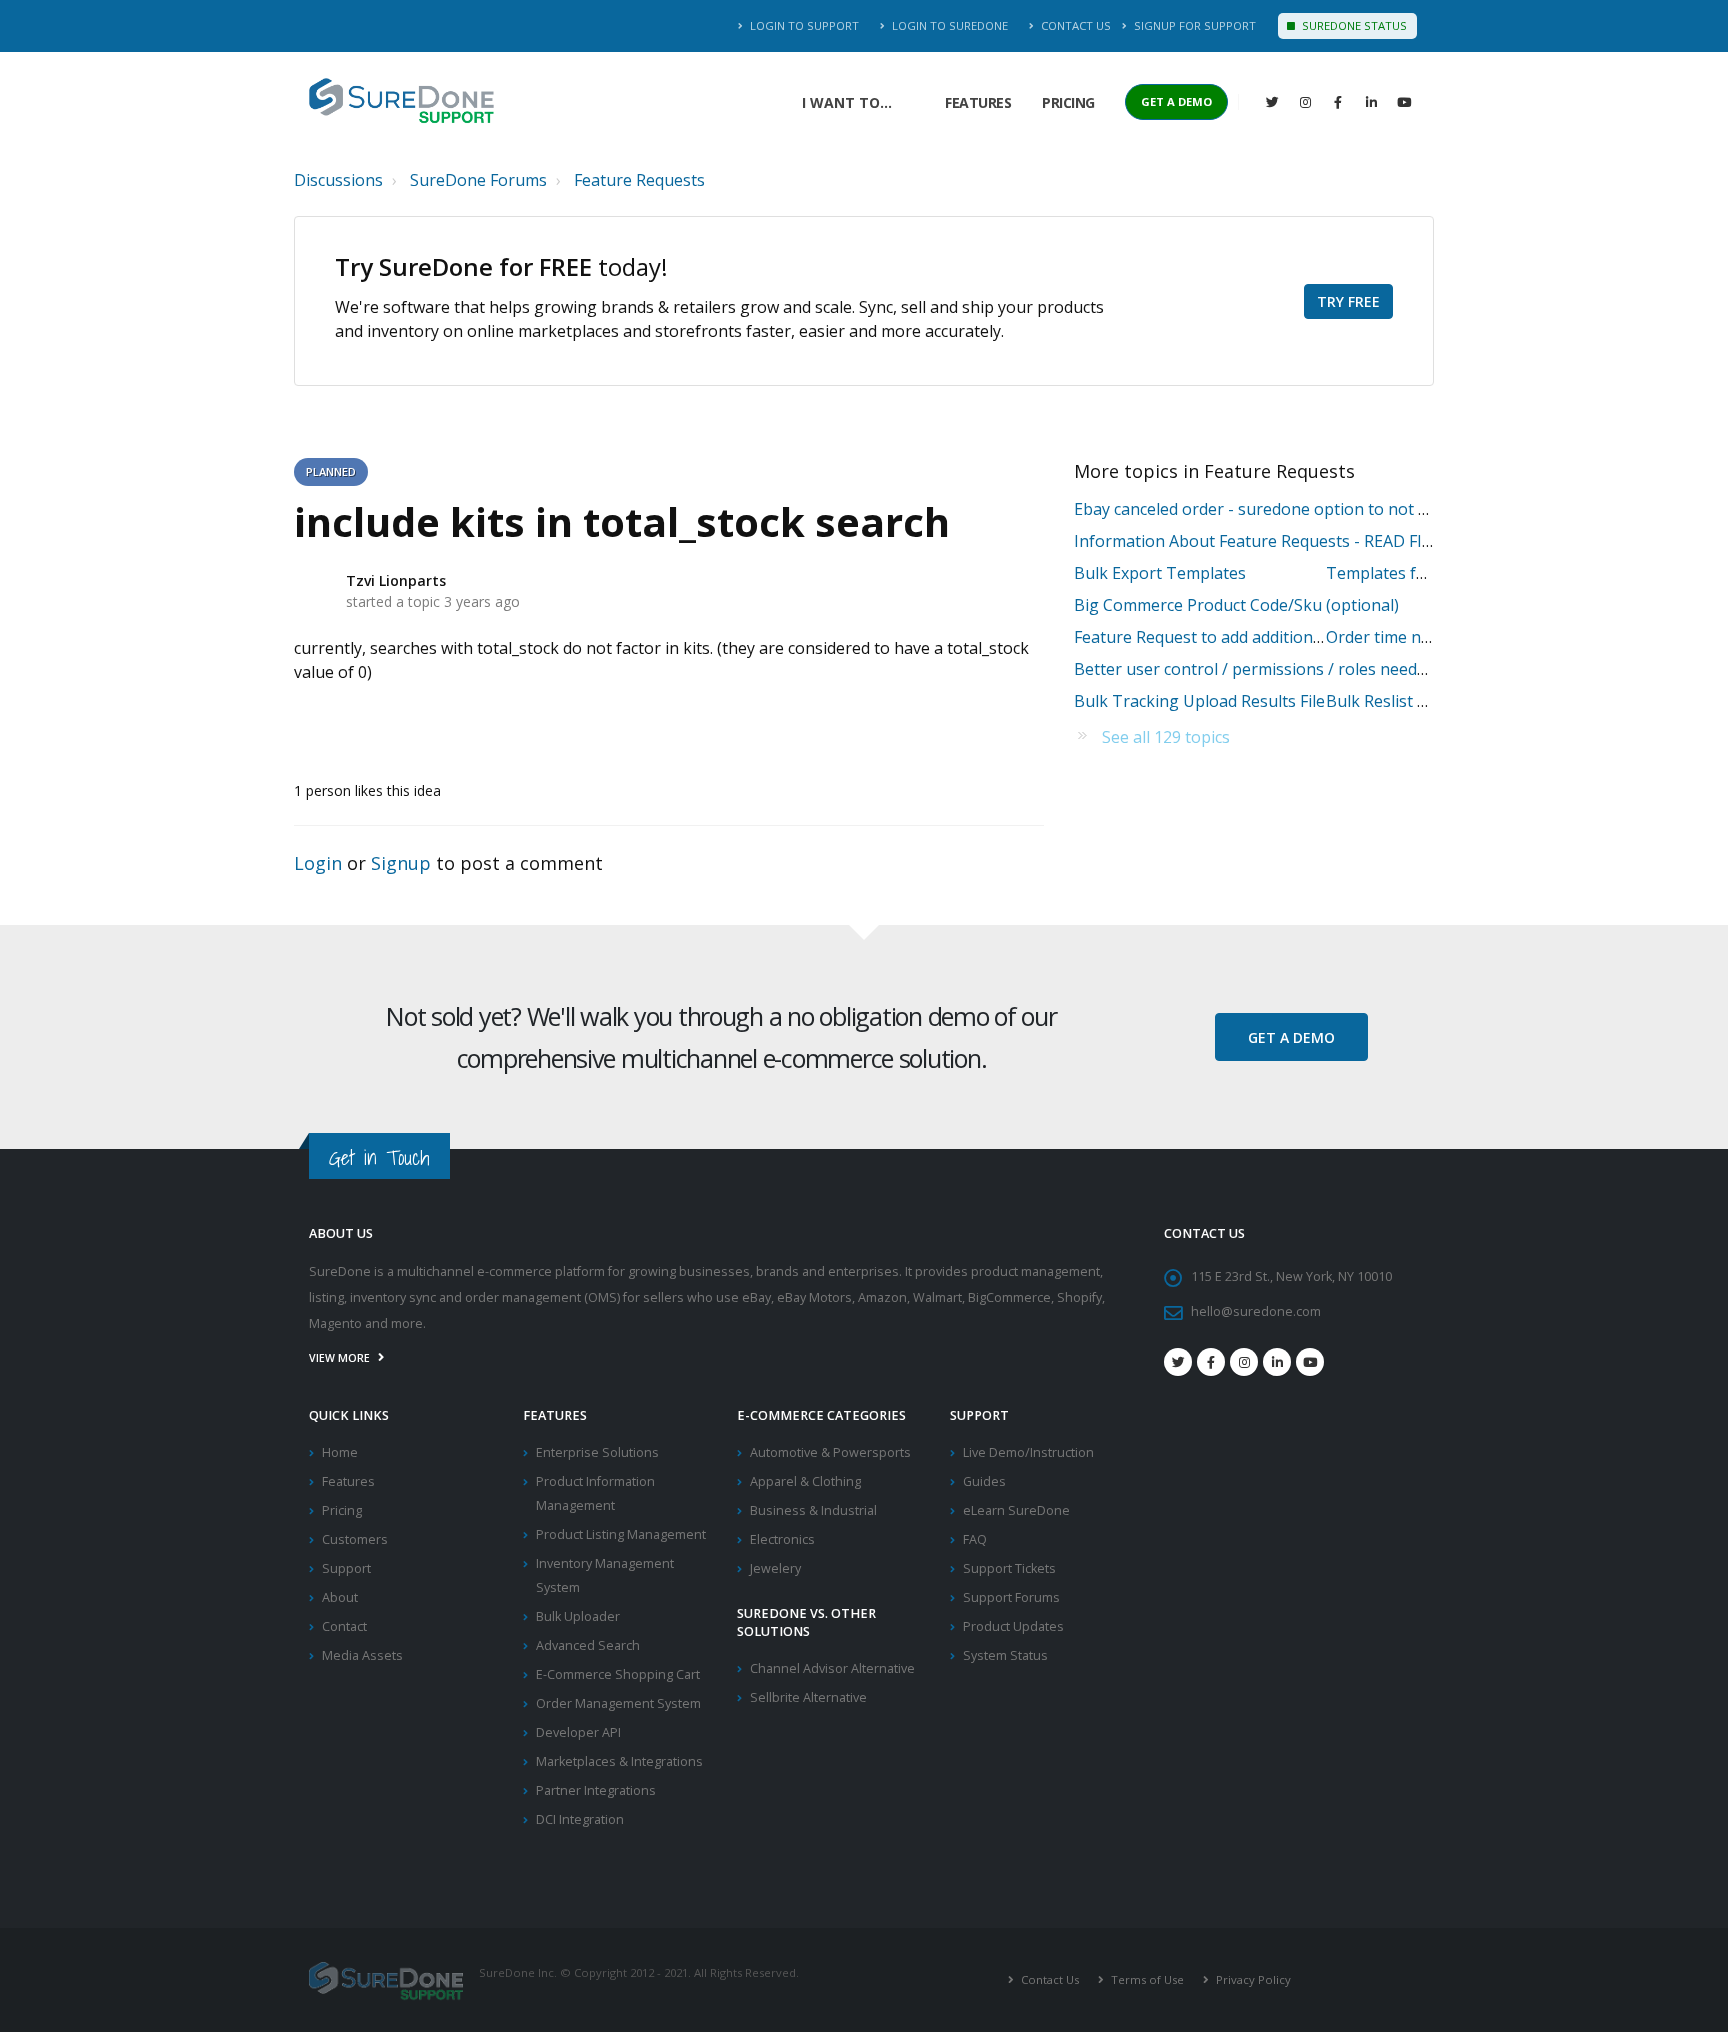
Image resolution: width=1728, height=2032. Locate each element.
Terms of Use (1146, 1979)
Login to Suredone (948, 25)
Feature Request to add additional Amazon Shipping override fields (1323, 637)
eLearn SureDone (1016, 1510)
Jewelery (775, 1568)
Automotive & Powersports (830, 1452)
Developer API (578, 1732)
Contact (344, 1626)
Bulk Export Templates (1160, 573)
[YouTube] (1404, 102)
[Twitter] (1272, 102)
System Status (1005, 1655)
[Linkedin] (1371, 102)
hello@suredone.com (1256, 1311)
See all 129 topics (1166, 737)
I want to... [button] (847, 102)
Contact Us (1074, 25)
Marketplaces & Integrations (619, 1761)
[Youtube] (1310, 1362)
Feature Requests (639, 180)
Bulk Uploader (578, 1616)
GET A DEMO (1176, 101)
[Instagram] (1305, 102)
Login (318, 863)
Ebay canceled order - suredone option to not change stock (1295, 509)
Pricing (1068, 102)
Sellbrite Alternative (808, 1697)
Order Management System (618, 1703)
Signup (401, 863)
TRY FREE (1348, 301)
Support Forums (1011, 1597)
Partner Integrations (596, 1790)
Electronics (782, 1539)
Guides (984, 1481)
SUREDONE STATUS (1353, 25)
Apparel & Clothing (805, 1481)
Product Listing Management (621, 1534)
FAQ (975, 1539)
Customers (355, 1539)
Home (340, 1452)
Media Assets (362, 1655)
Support (346, 1568)
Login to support (803, 25)
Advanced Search (588, 1645)
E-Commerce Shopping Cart (618, 1674)
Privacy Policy (1252, 1979)
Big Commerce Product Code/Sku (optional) (1236, 605)
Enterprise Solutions (597, 1452)
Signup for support (1193, 25)
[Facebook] (1338, 102)
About (340, 1597)
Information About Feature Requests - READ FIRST (1263, 541)
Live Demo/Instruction (1028, 1452)
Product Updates (1013, 1626)
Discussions (338, 180)
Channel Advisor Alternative (832, 1668)
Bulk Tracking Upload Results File (1199, 701)
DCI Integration (580, 1819)
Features (978, 102)
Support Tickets (1009, 1568)
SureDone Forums (478, 180)
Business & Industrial (813, 1510)
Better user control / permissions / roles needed (1254, 669)
